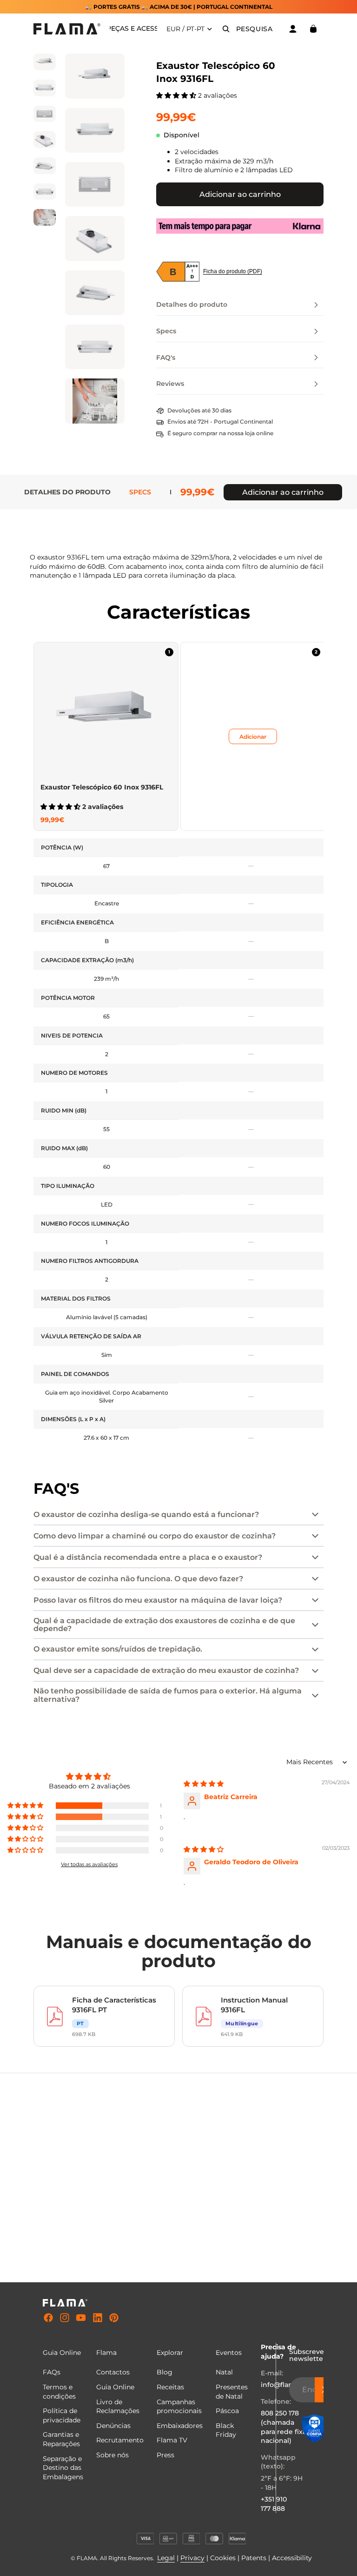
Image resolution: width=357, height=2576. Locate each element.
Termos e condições (59, 2392)
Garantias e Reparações (61, 2439)
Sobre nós (112, 2455)
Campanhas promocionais (179, 2407)
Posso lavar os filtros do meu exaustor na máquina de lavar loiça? (158, 1600)
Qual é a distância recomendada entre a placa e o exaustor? (148, 1557)
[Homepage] (67, 29)
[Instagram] (65, 2318)
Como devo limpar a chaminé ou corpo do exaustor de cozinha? (155, 1536)
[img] (204, 1784)
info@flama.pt (284, 2385)
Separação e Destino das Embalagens (63, 2468)
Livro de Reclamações (118, 2407)
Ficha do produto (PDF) (233, 271)
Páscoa (227, 2411)
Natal (224, 2372)
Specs (140, 492)
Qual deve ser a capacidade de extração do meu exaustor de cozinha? (166, 1670)
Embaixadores (180, 2426)
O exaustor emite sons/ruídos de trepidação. (118, 1649)
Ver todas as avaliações (89, 1864)
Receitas (170, 2387)
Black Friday (226, 2430)
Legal (166, 2558)
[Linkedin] (98, 2318)
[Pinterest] (114, 2318)
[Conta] (293, 29)
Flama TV (172, 2440)
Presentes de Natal (232, 2392)
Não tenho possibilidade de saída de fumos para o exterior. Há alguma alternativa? (168, 1695)
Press (165, 2455)
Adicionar (253, 736)
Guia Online (115, 2387)
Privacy (192, 2558)
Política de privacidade (62, 2415)
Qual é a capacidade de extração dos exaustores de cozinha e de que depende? (164, 1625)
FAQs (52, 2372)
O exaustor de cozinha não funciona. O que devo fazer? (138, 1579)
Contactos (113, 2372)
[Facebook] (48, 2318)
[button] (177, 95)
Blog (165, 2372)
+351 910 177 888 (274, 2504)
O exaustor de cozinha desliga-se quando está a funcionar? (146, 1514)
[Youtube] (81, 2318)
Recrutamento (120, 2440)
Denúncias (113, 2426)
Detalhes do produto (67, 492)
